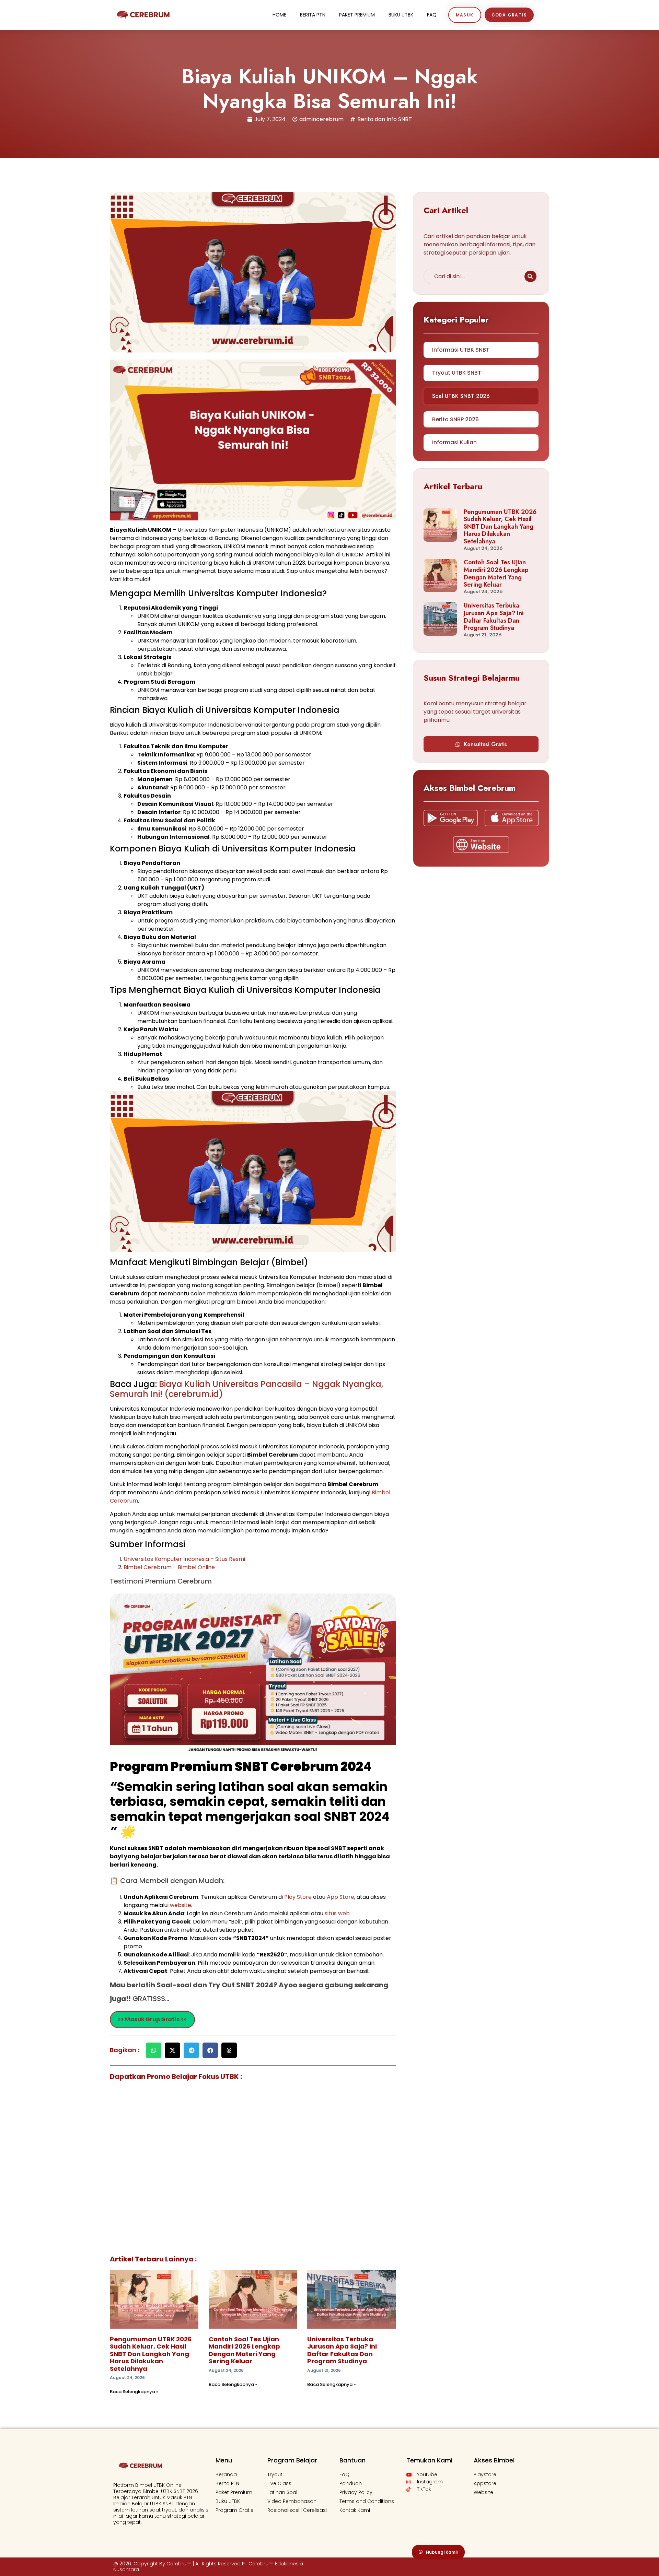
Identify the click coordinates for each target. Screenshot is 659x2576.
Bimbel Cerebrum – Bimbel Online (169, 1567)
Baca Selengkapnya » (134, 2392)
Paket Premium (357, 15)
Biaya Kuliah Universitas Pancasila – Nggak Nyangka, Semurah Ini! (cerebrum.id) (246, 1389)
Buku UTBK (401, 15)
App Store (340, 1897)
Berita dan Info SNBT (385, 119)
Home (279, 15)
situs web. (338, 1913)
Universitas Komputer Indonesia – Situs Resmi (184, 1559)
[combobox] (473, 276)
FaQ (432, 15)
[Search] (530, 276)
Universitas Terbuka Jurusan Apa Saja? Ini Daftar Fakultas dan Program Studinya (342, 2350)
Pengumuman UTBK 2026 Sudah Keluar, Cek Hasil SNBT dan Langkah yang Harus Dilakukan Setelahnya (151, 2354)
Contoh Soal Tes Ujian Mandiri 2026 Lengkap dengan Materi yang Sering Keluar (244, 2350)
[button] (154, 2050)
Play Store (299, 1897)
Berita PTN (313, 15)
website (181, 1905)
